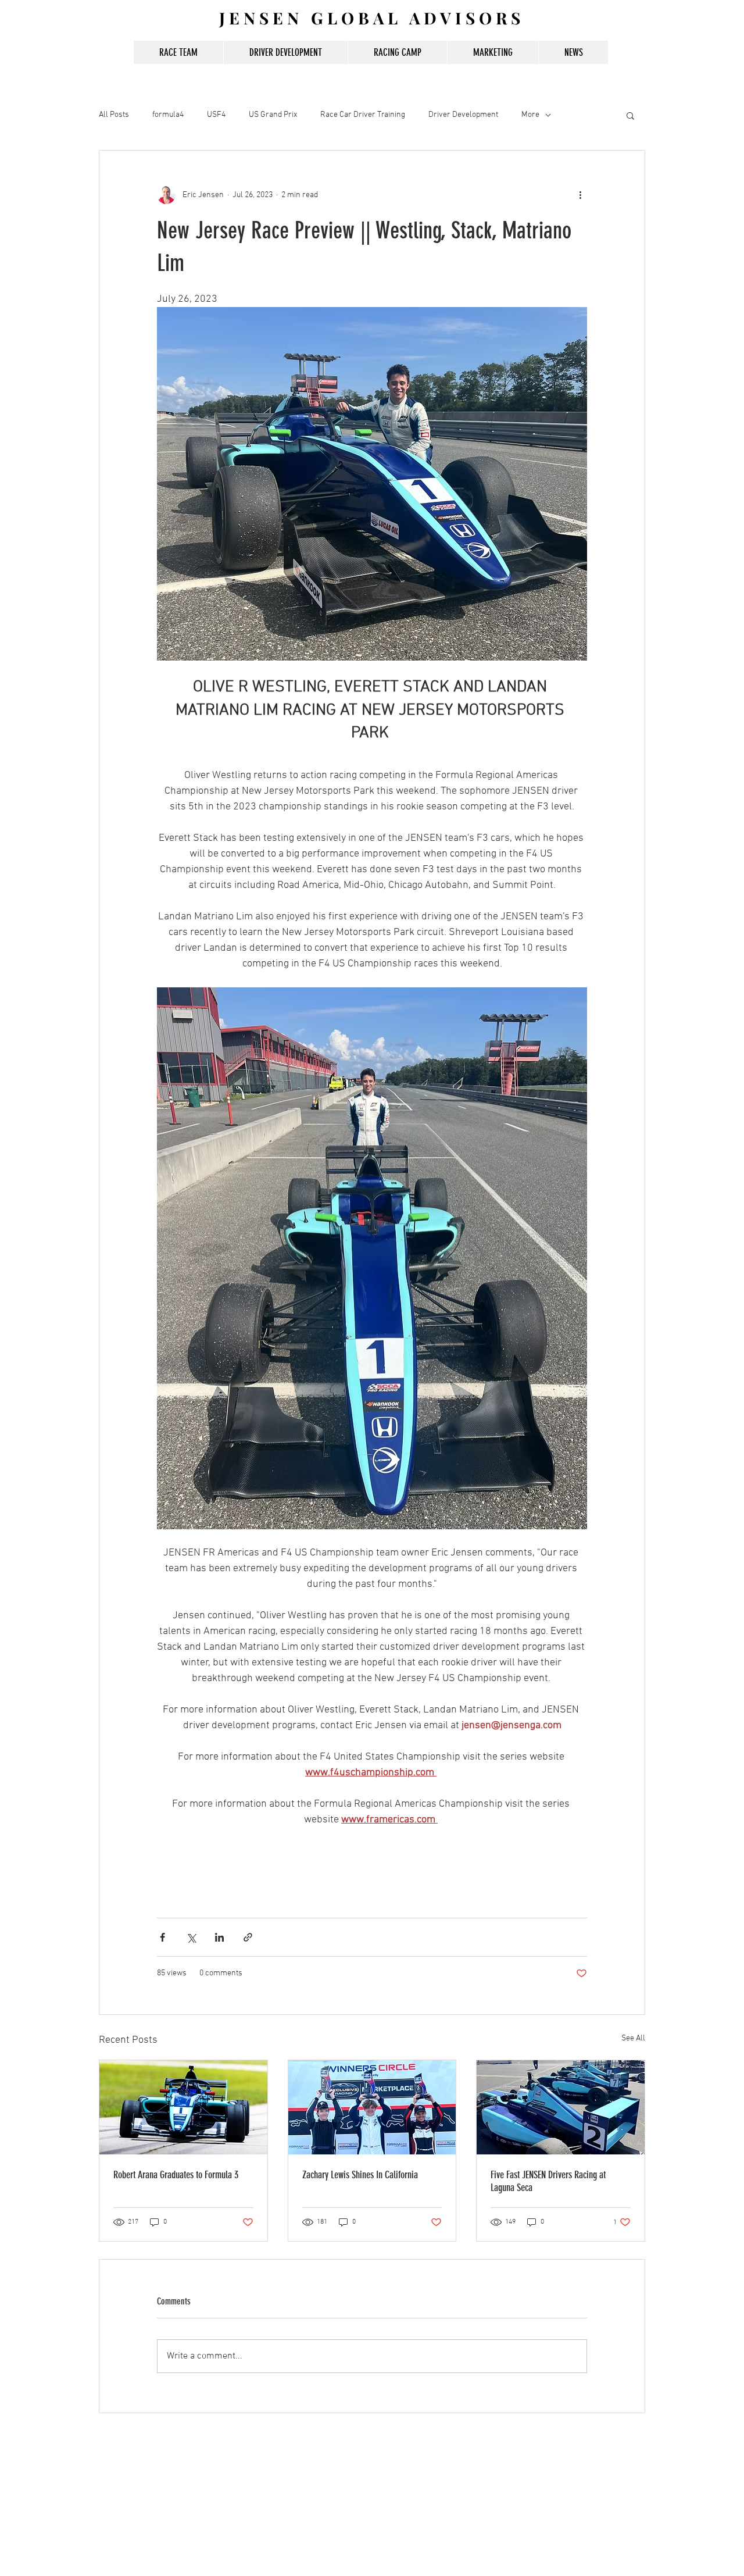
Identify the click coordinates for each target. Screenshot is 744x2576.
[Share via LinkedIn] (219, 1937)
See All (633, 2038)
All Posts (114, 115)
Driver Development (463, 115)
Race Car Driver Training (363, 115)
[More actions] (580, 195)
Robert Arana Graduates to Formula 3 (176, 2175)
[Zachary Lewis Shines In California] (372, 2107)
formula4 (168, 115)
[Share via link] (248, 1937)
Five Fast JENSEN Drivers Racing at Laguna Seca (548, 2181)
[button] (630, 115)
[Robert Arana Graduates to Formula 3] (183, 2107)
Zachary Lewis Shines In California (360, 2175)
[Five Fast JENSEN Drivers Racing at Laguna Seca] (561, 2107)
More (530, 115)
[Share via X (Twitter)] (191, 1937)
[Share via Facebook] (162, 1937)
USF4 (216, 115)
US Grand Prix (273, 115)
